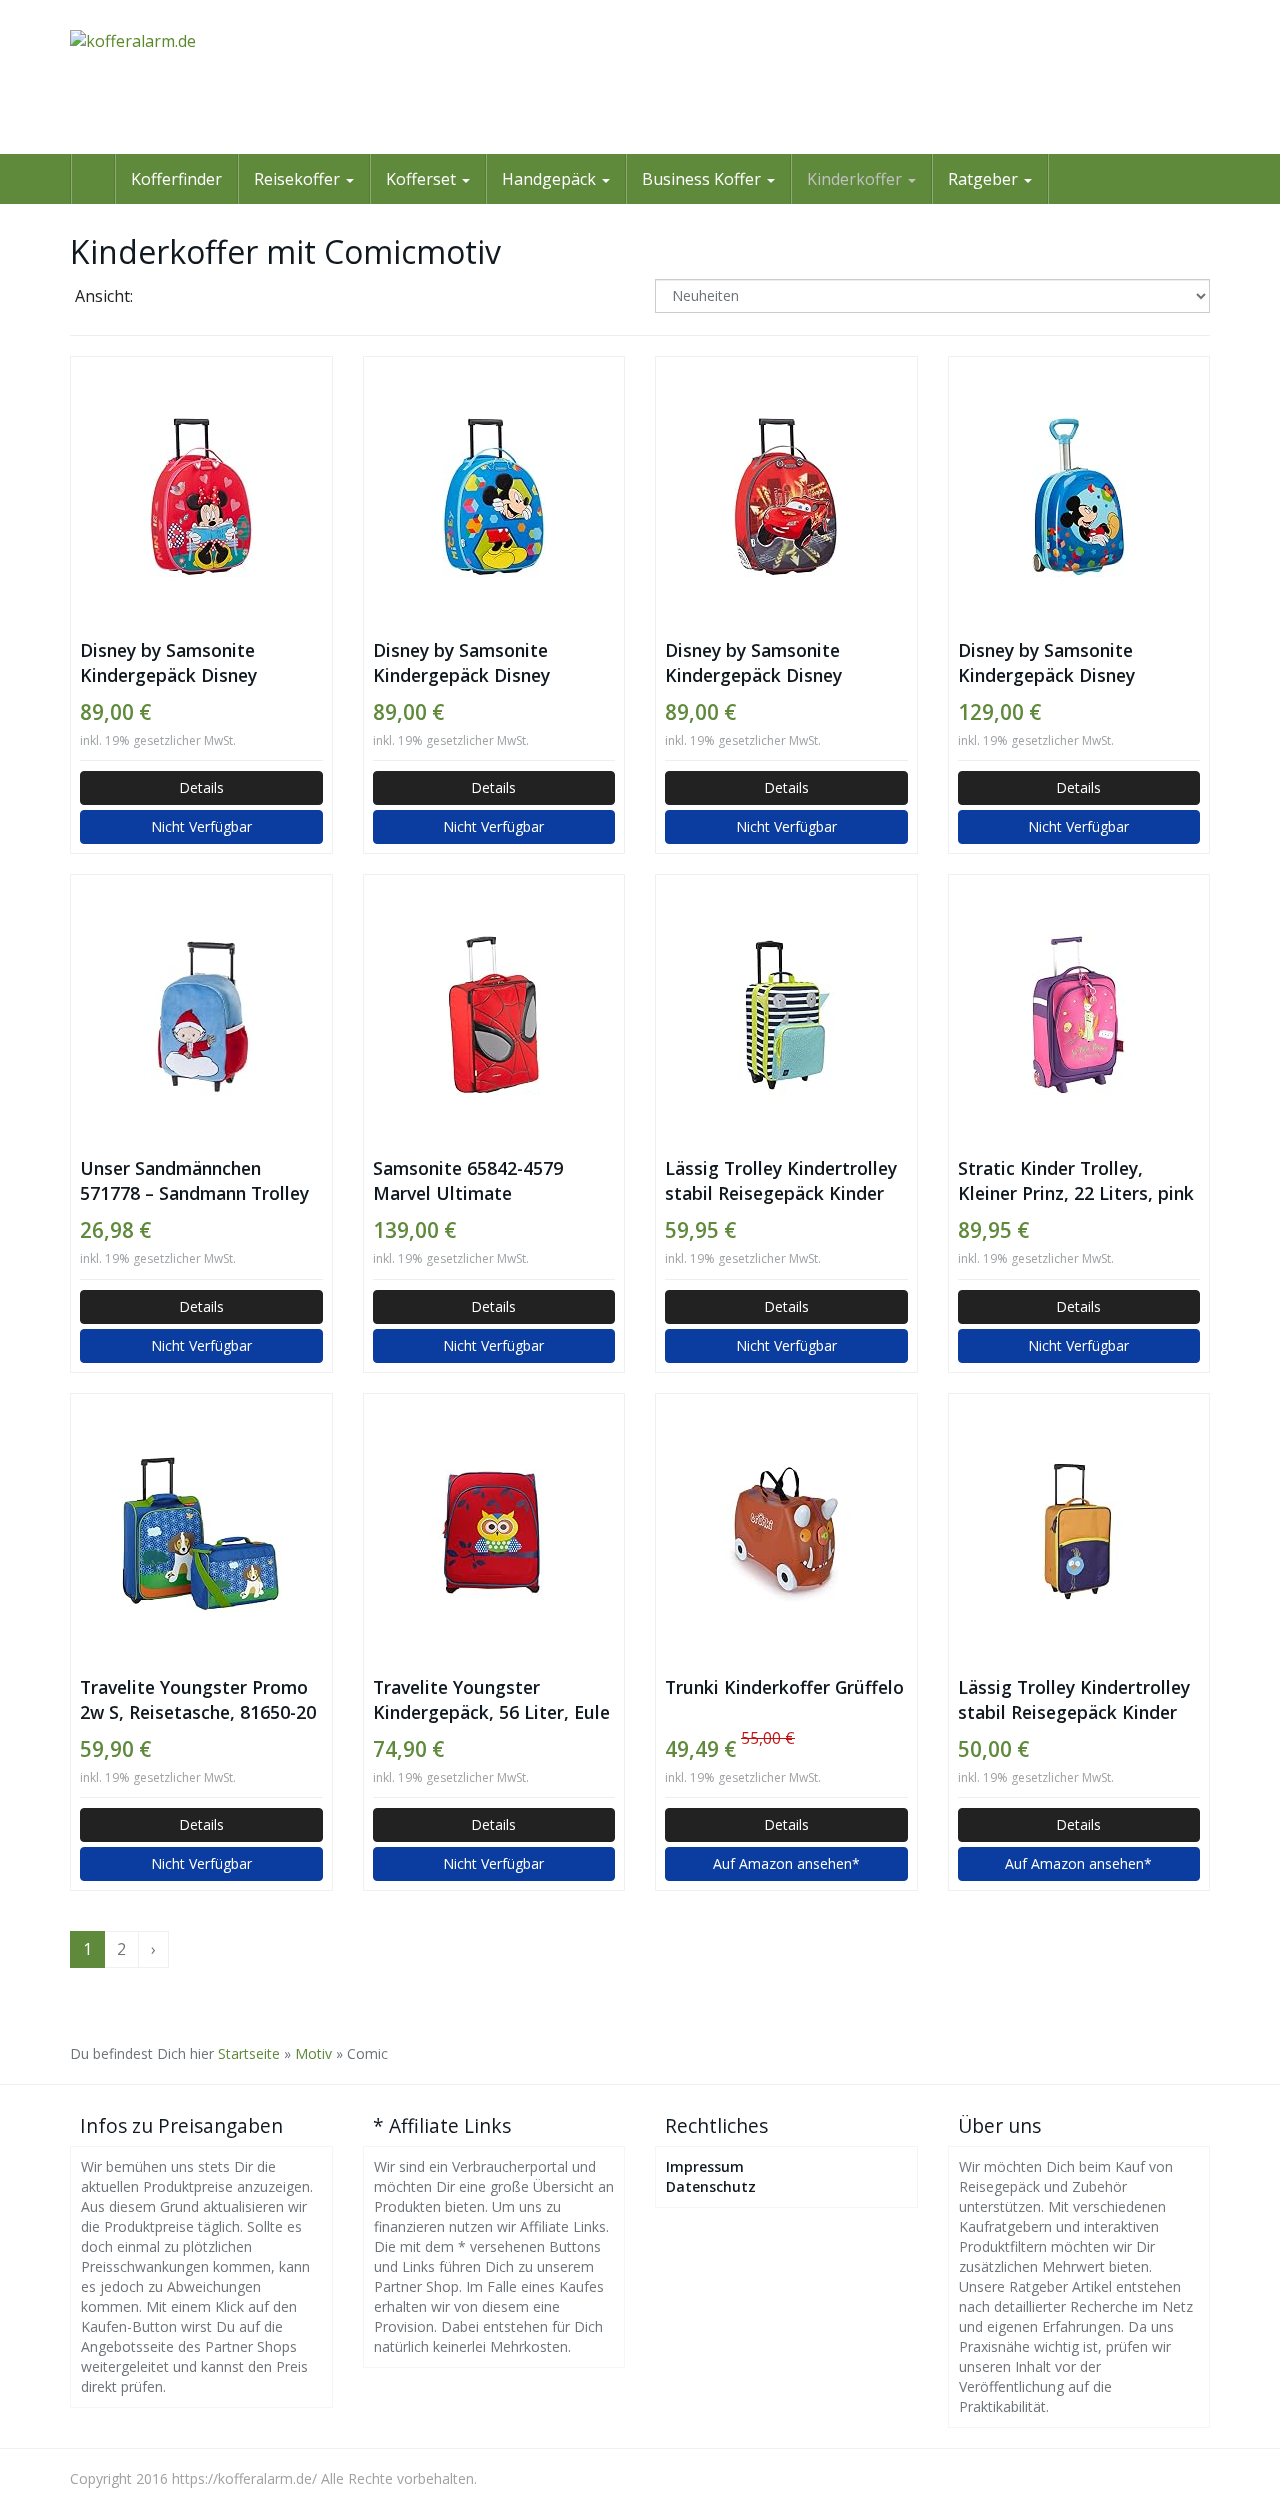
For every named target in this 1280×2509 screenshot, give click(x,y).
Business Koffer (703, 179)
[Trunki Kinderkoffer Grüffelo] (786, 1534)
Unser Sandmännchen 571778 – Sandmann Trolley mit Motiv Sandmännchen (194, 1181)
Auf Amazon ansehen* (786, 1863)
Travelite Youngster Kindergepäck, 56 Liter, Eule (491, 1699)
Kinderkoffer (856, 179)
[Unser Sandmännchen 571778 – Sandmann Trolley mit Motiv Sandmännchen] (201, 1015)
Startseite (249, 2053)
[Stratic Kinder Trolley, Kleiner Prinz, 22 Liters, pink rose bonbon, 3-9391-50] (1079, 1015)
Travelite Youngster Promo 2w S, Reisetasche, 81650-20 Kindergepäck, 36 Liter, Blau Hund (199, 1700)
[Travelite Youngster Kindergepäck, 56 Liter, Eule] (494, 1534)
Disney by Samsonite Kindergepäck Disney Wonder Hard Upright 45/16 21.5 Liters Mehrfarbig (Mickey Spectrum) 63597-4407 (1076, 663)
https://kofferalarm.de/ (244, 2478)
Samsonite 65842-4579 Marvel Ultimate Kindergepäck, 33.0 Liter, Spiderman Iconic (478, 1181)
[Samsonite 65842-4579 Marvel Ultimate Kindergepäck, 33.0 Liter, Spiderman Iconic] (494, 1015)
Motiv (313, 2053)
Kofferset (423, 179)
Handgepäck (551, 179)
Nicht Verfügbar (201, 826)
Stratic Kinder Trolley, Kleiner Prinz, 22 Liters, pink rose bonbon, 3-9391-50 (1076, 1181)
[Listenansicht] (216, 298)
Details (201, 787)
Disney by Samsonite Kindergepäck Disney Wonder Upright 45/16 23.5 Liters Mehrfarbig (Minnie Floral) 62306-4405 (194, 663)
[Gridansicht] (165, 298)
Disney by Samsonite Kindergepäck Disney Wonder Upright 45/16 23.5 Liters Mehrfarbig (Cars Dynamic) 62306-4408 (779, 663)
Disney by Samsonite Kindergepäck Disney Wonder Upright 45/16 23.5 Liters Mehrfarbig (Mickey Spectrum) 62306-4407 (487, 663)
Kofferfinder (176, 179)
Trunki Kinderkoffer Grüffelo (784, 1687)
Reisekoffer (299, 179)
